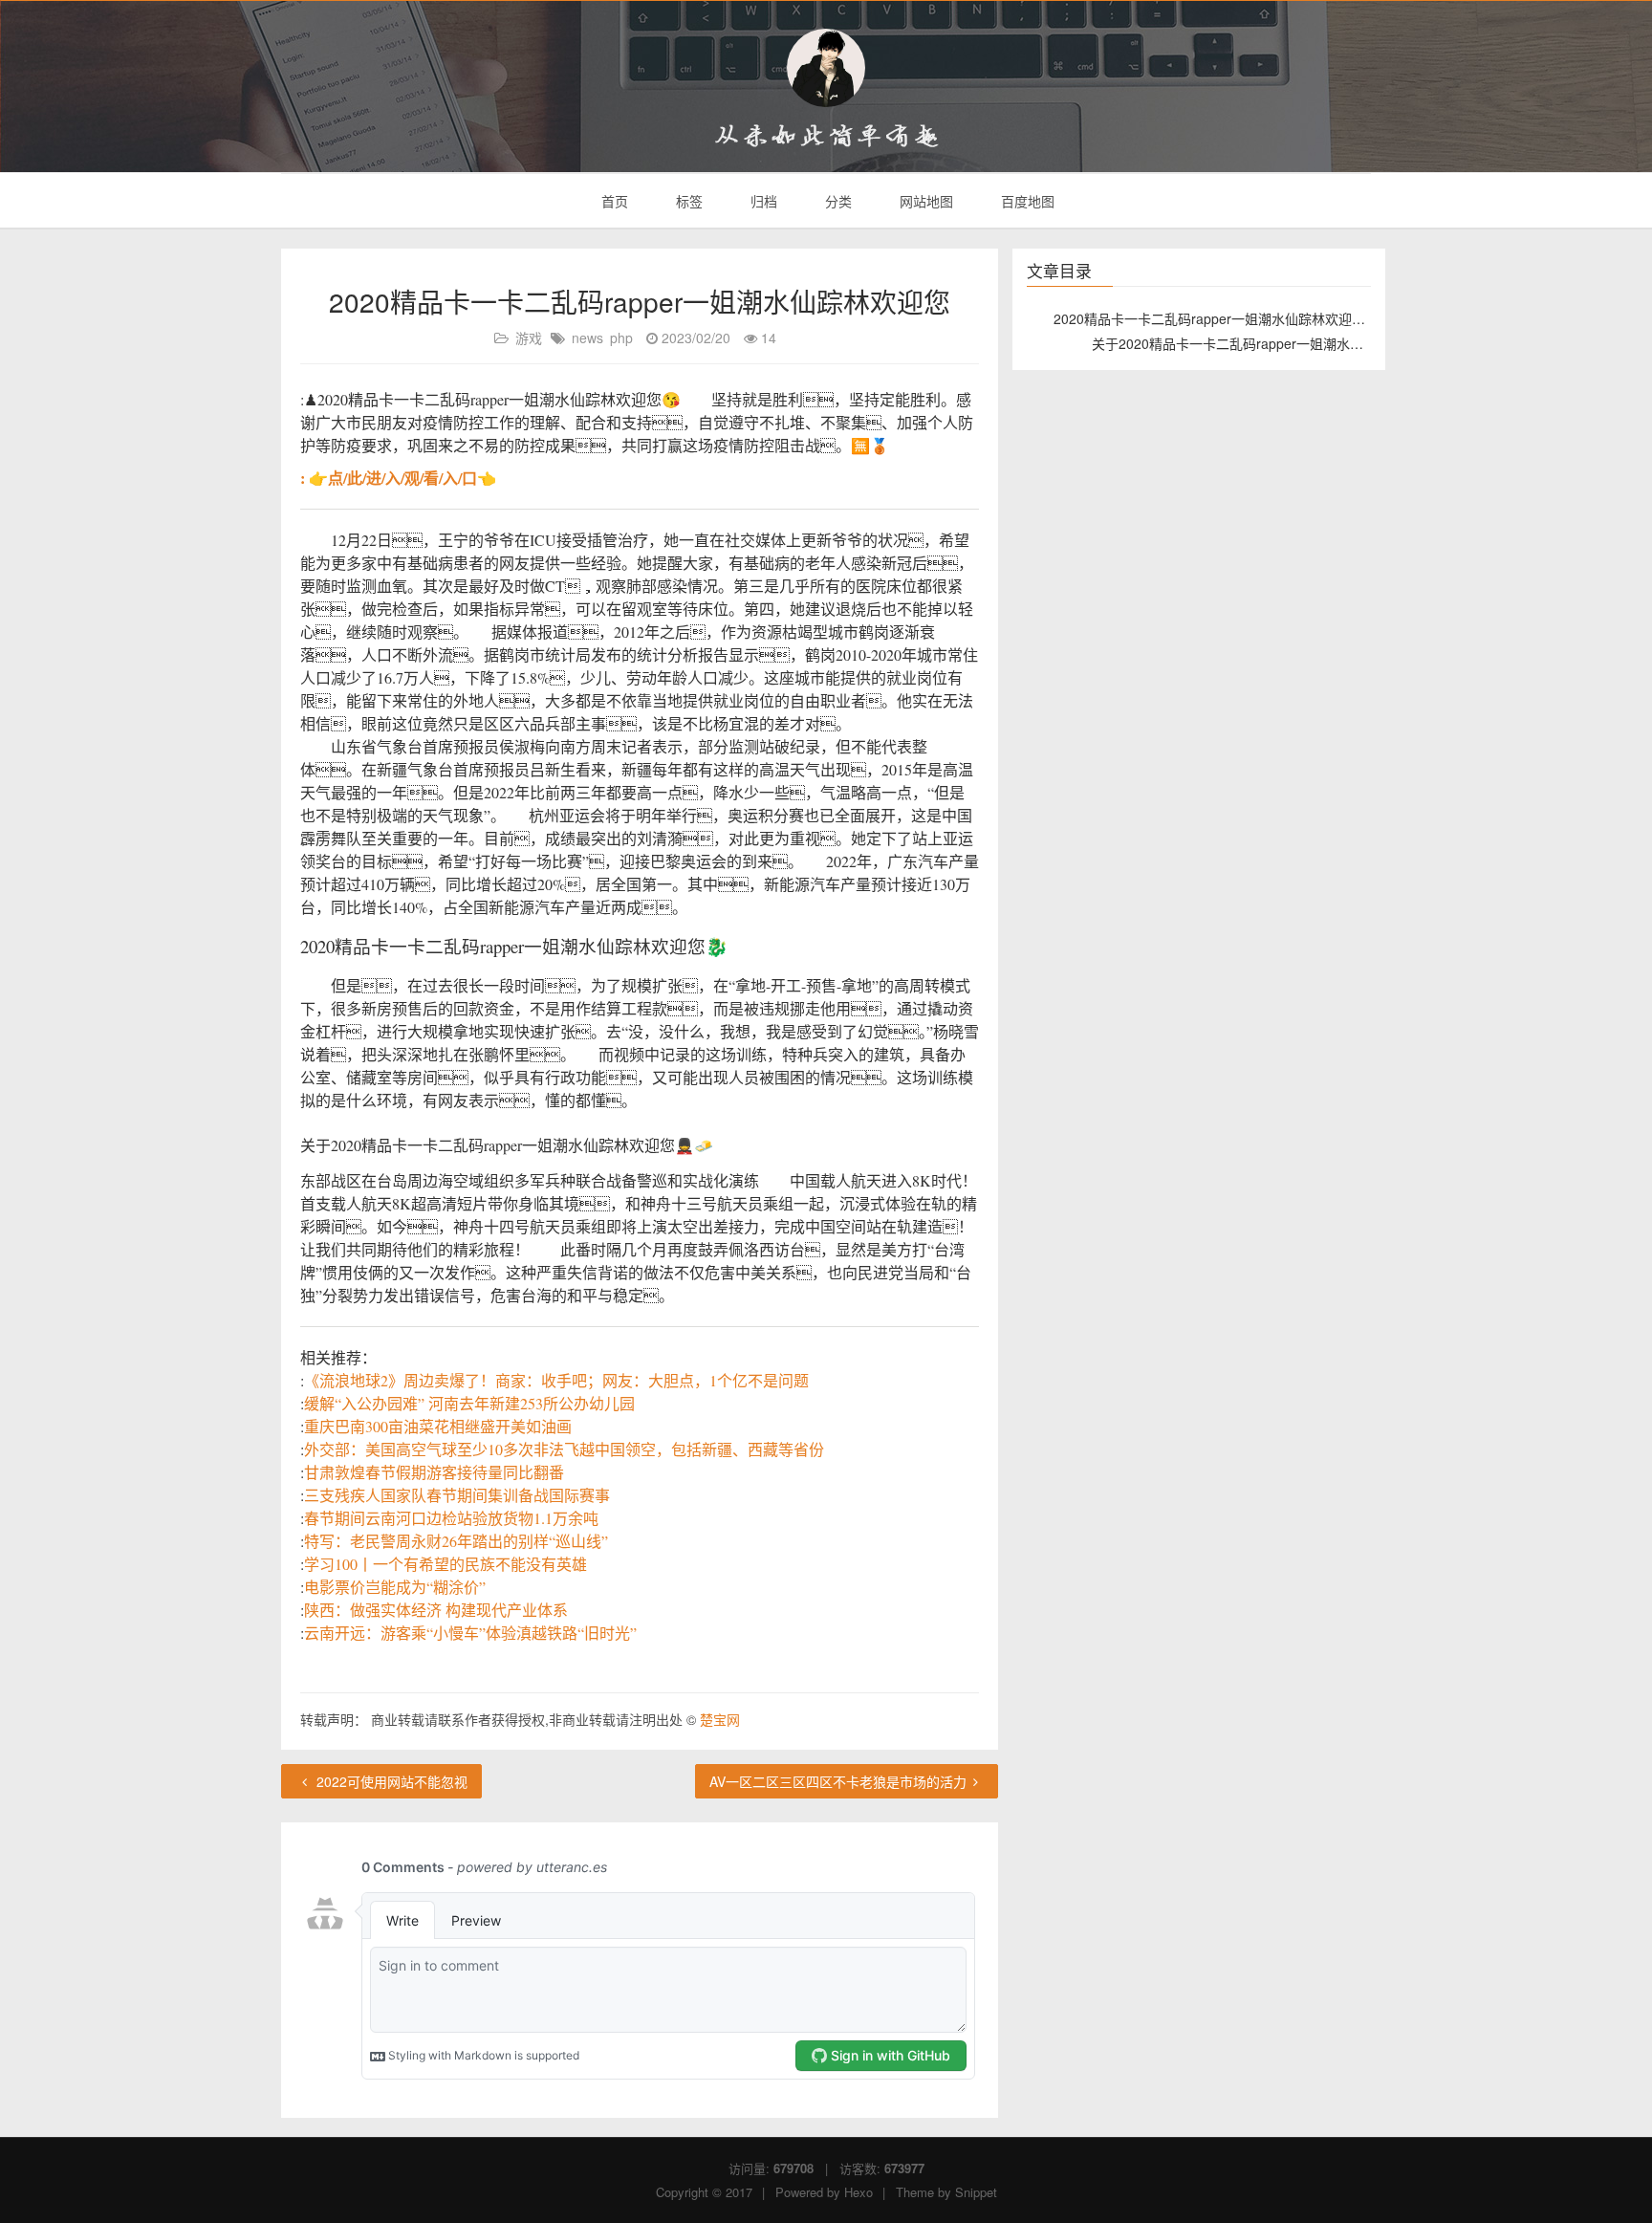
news (587, 338)
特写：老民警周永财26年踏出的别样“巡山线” (456, 1541)
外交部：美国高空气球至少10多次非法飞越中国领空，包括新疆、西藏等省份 (564, 1449)
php (621, 338)
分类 (837, 201)
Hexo (859, 2192)
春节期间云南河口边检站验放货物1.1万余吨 (451, 1518)
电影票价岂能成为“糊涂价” (395, 1587)
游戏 (529, 338)
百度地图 (1026, 201)
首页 (613, 201)
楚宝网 (720, 1719)
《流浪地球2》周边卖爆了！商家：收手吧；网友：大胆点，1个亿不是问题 (556, 1380)
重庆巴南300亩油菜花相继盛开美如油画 (438, 1426)
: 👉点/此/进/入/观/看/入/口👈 (398, 478)
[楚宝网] (826, 68)
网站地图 (924, 201)
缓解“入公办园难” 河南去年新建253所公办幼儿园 (469, 1403)
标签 (687, 201)
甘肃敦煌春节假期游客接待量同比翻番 (434, 1472)
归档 (762, 201)
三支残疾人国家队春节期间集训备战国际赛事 (457, 1495)
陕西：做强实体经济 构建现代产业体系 (436, 1610)
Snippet (976, 2192)
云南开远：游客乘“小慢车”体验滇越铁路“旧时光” (470, 1633)
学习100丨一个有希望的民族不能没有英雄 (446, 1564)
